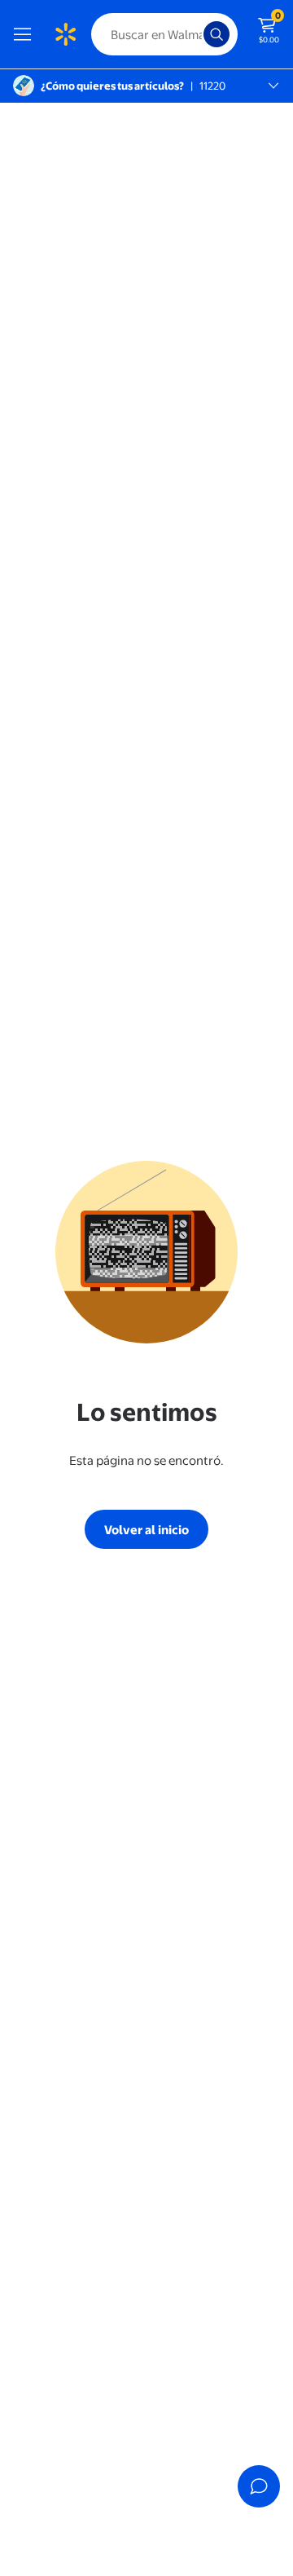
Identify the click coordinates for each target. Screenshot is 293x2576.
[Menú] (26, 34)
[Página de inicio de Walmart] (65, 34)
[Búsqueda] (216, 34)
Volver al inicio (146, 1530)
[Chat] (259, 2486)
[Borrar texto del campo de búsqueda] (195, 34)
